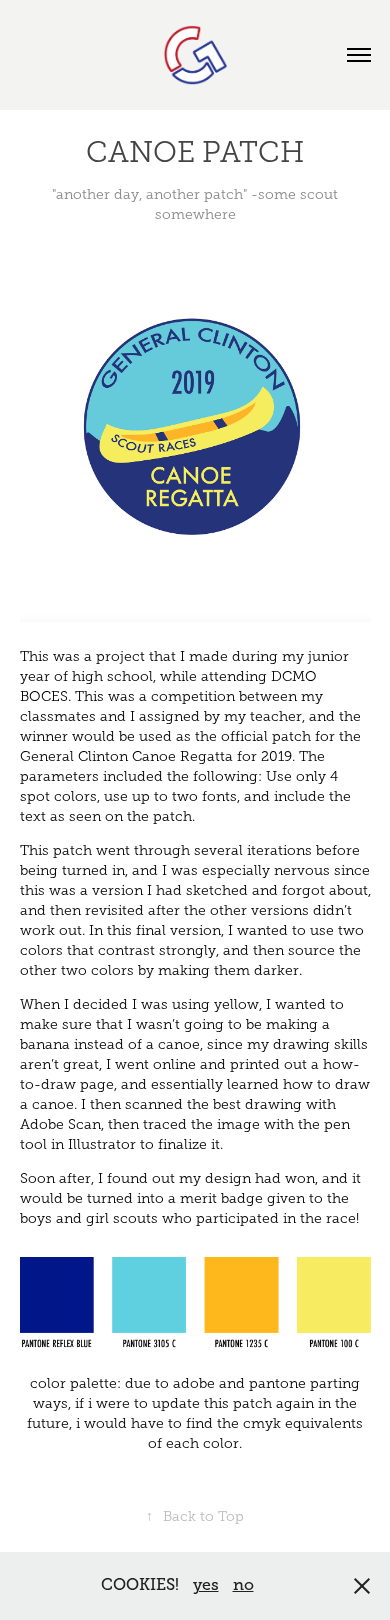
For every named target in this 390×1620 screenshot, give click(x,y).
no (243, 1585)
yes (206, 1585)
